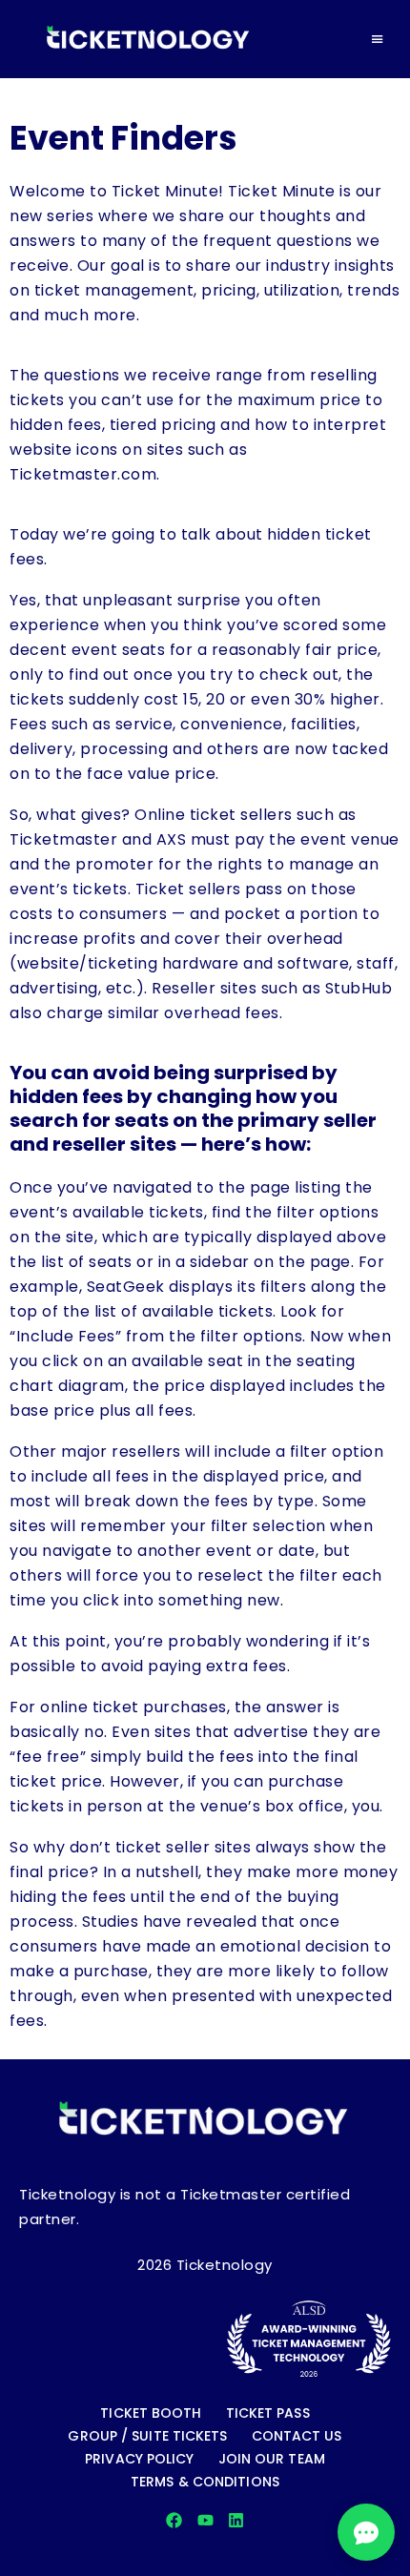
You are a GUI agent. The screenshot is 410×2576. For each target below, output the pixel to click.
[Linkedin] (236, 2520)
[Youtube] (205, 2520)
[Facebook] (174, 2520)
